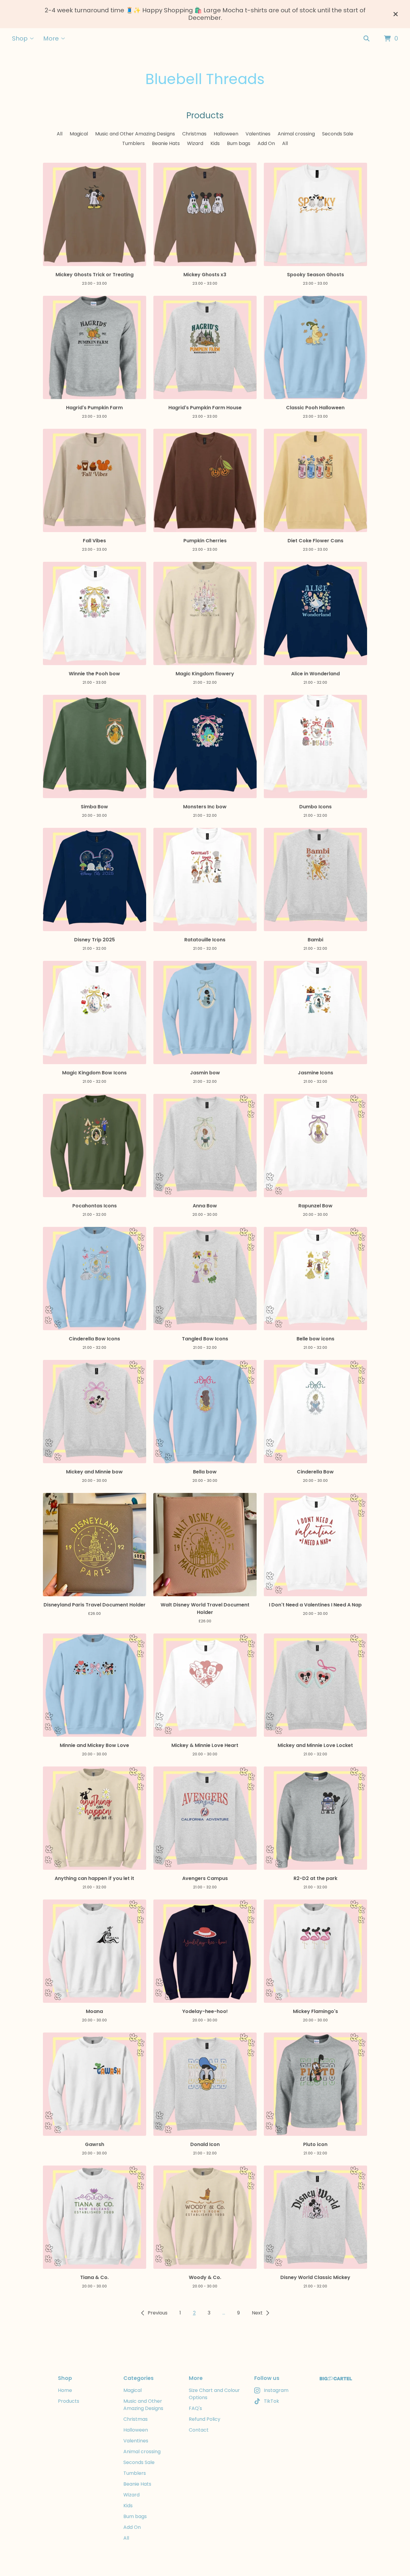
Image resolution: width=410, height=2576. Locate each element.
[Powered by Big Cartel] (336, 2379)
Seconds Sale (338, 134)
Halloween (226, 134)
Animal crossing (296, 134)
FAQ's (195, 2408)
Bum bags (239, 143)
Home (65, 2390)
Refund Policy (205, 2419)
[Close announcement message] (396, 14)
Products (69, 2401)
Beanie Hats (166, 143)
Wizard (195, 143)
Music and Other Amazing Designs (135, 134)
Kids (215, 143)
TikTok (271, 2401)
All (60, 134)
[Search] (366, 39)
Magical (79, 134)
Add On (266, 143)
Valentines (258, 134)
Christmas (194, 134)
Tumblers (133, 143)
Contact (199, 2430)
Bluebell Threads (205, 79)
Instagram (276, 2390)
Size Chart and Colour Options (214, 2394)
